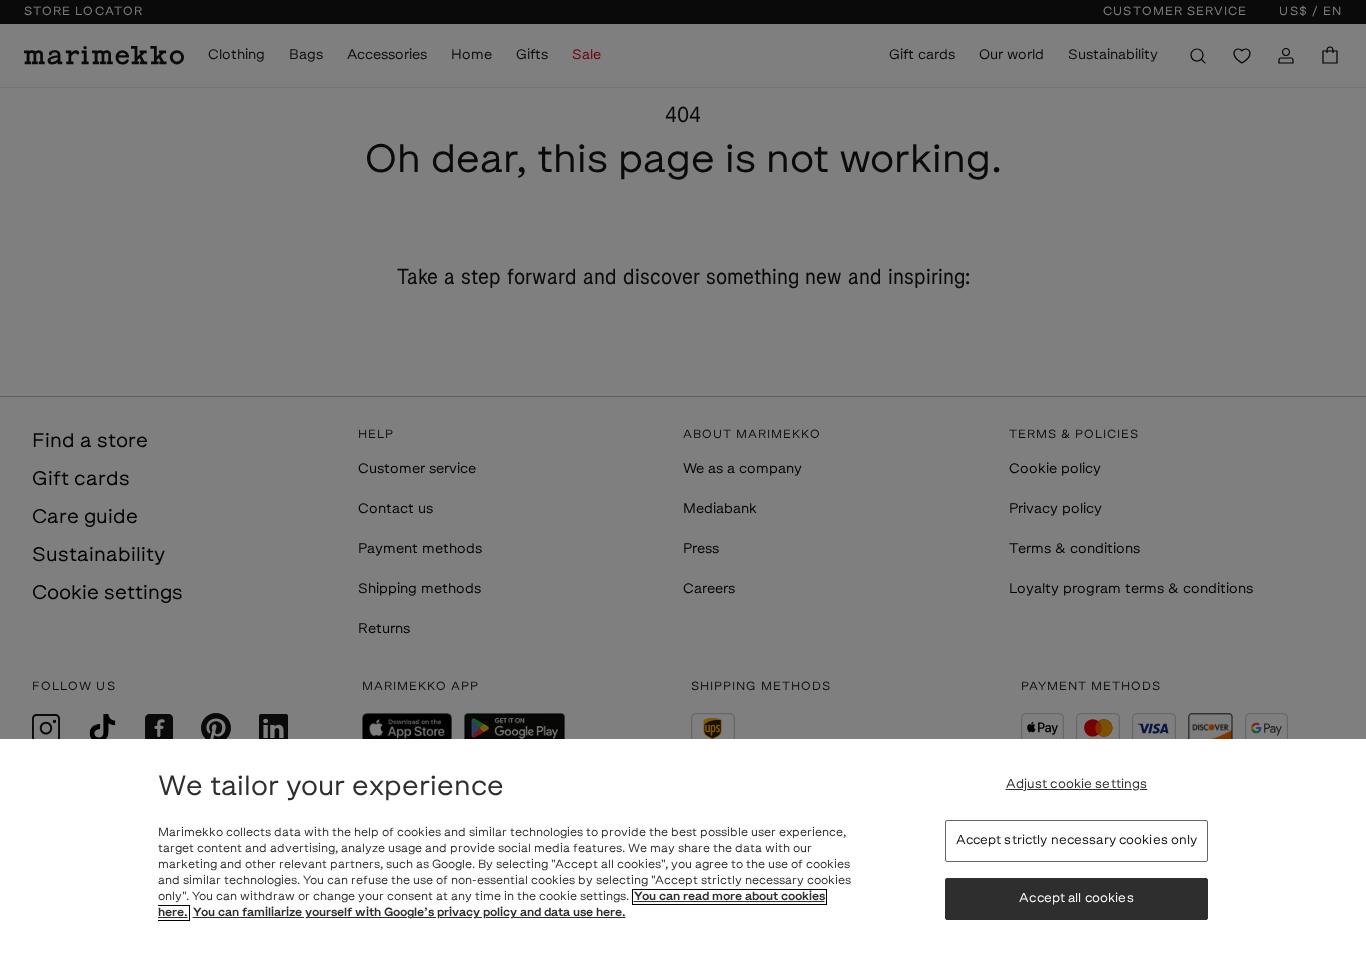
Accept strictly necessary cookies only (1077, 840)
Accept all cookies (1076, 898)
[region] (683, 852)
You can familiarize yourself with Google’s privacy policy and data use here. (409, 913)
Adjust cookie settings (1077, 784)
